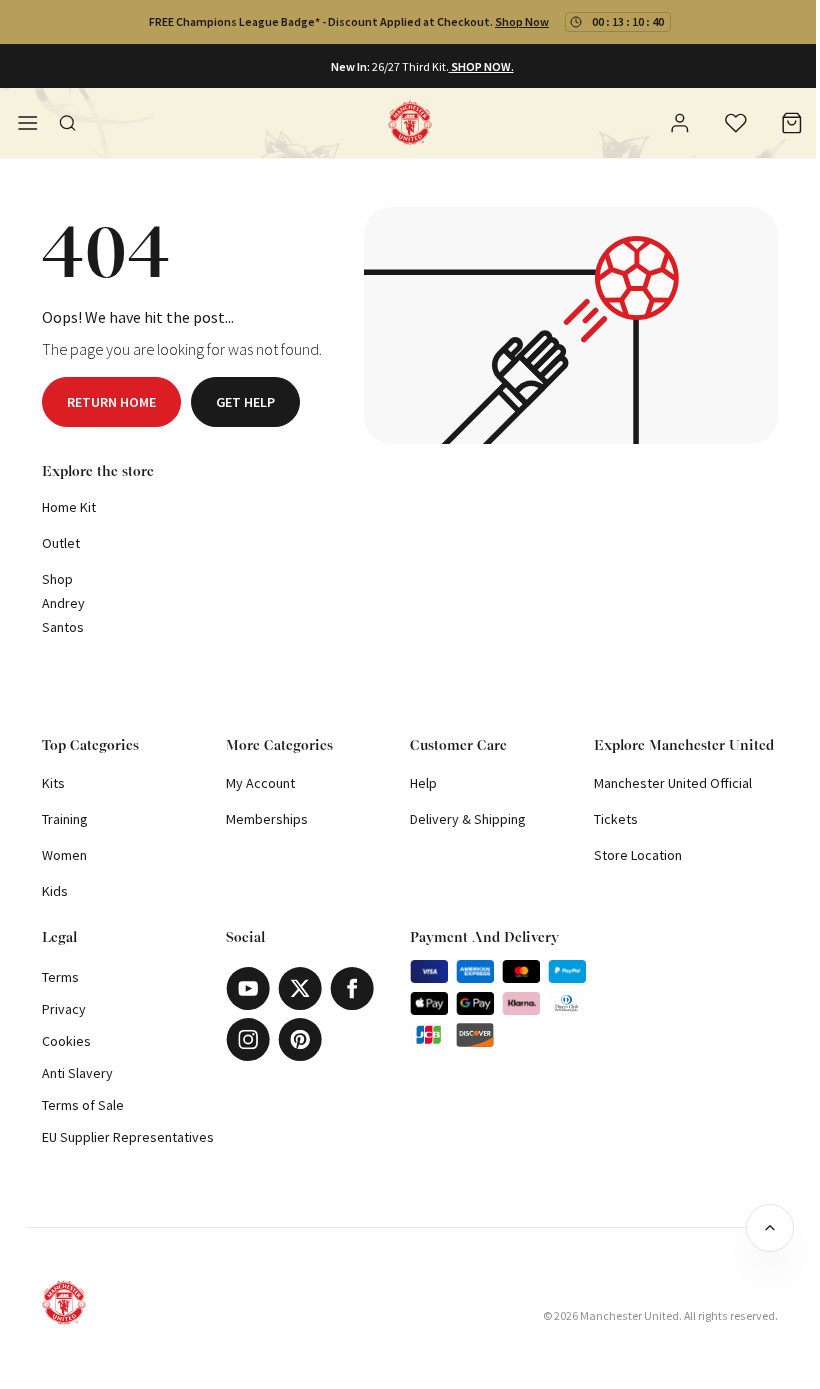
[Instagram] (248, 1039)
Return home (111, 402)
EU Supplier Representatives (128, 1137)
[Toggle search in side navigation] (68, 123)
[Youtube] (248, 988)
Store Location (638, 855)
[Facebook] (352, 988)
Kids (55, 891)
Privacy (64, 1009)
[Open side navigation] (28, 123)
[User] (680, 126)
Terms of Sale (83, 1105)
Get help (245, 402)
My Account (260, 783)
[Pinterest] (300, 1039)
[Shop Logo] (410, 123)
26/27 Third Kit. (410, 66)
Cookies (66, 1041)
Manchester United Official (673, 783)
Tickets (616, 819)
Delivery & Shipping (468, 819)
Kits (53, 783)
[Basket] (792, 123)
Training (65, 819)
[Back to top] (770, 1228)
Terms (60, 977)
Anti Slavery (77, 1073)
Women (64, 855)
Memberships (267, 819)
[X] (300, 988)
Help (423, 783)
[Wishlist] (736, 123)
